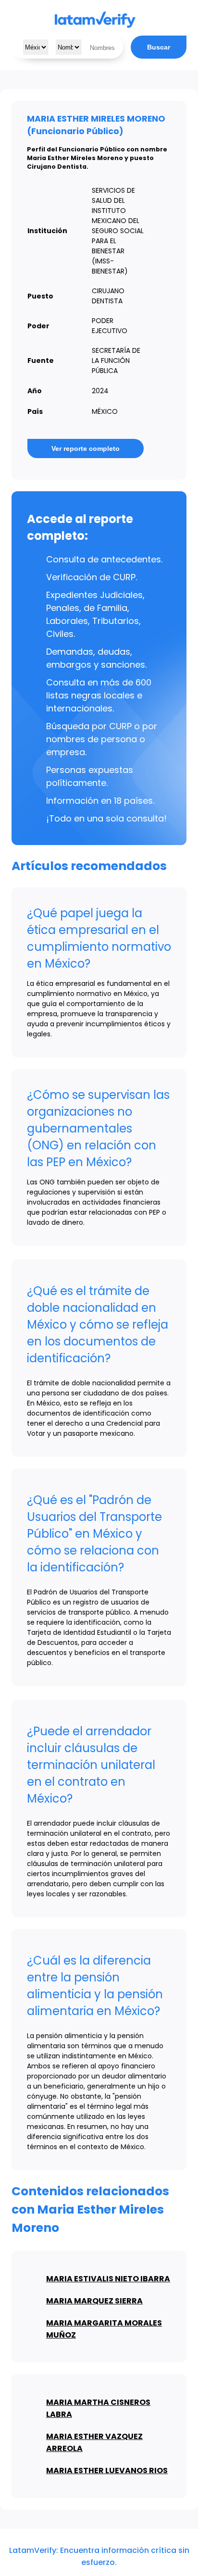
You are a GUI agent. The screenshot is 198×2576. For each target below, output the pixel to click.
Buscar (159, 47)
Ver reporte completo (86, 448)
